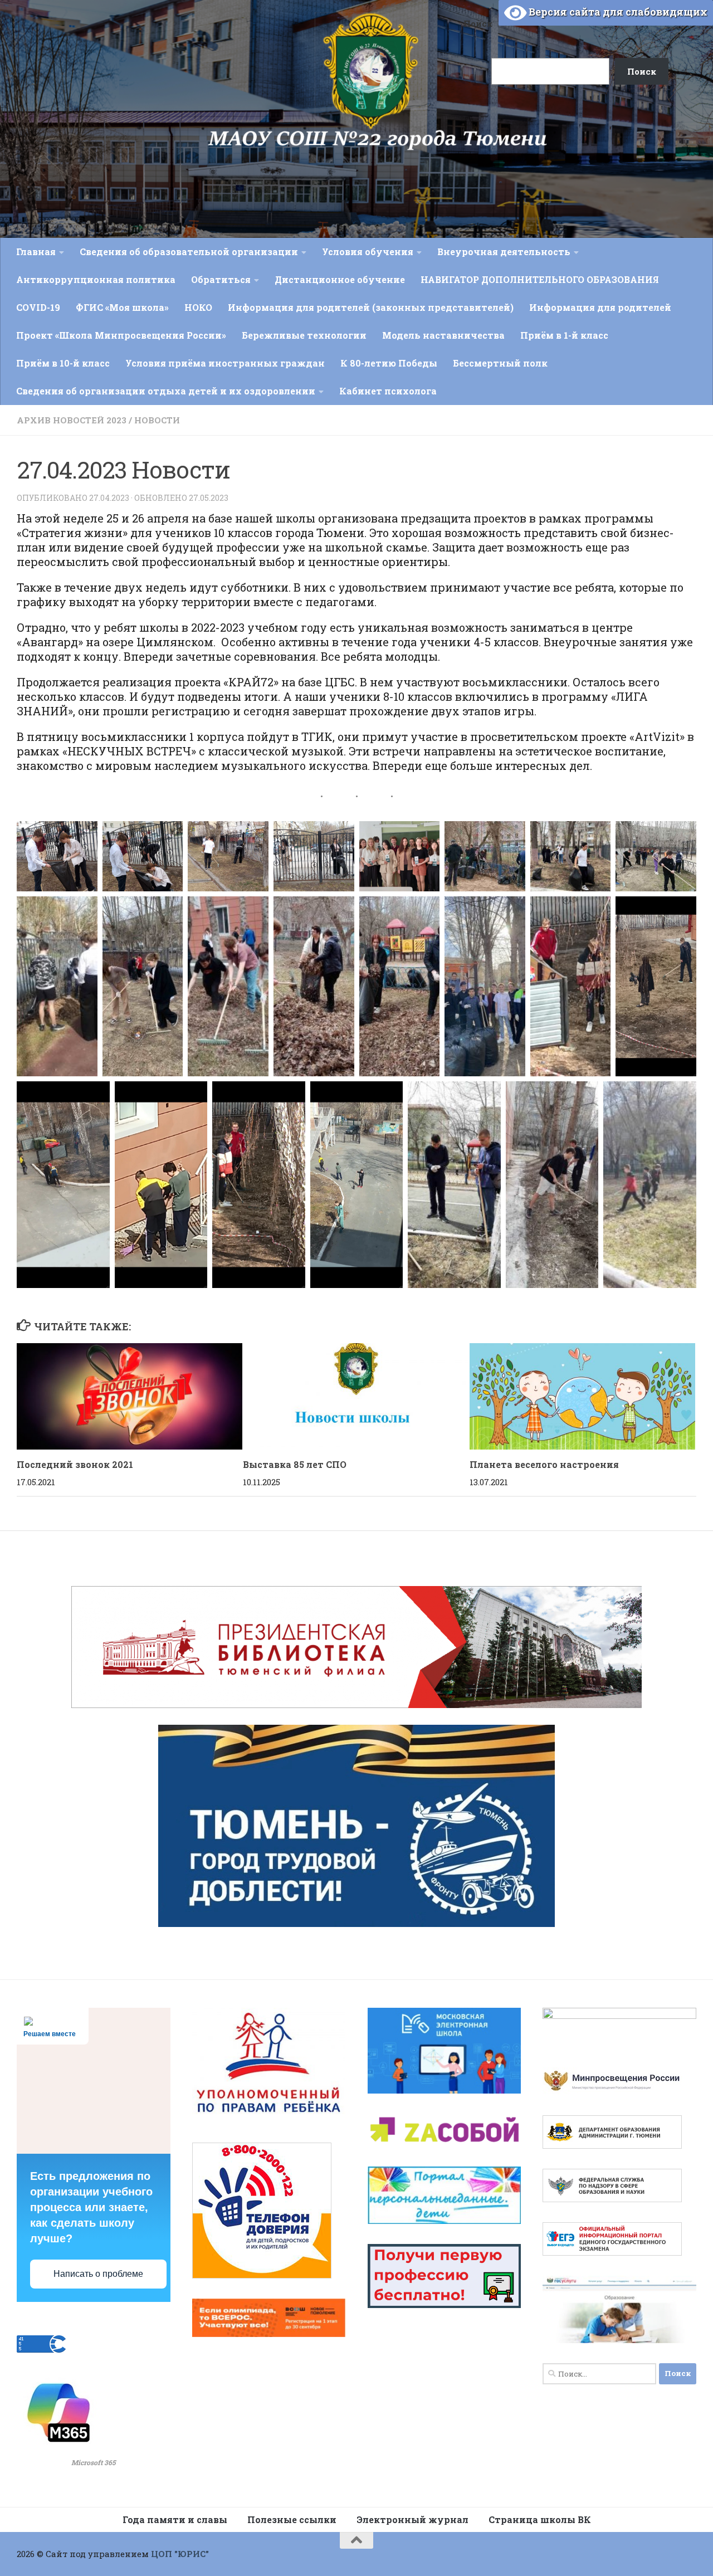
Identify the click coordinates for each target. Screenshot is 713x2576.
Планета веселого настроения (544, 1464)
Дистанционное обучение (340, 279)
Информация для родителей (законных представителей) (371, 307)
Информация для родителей (600, 307)
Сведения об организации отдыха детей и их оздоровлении (166, 391)
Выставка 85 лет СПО (295, 1464)
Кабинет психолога (388, 391)
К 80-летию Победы (389, 363)
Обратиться (221, 279)
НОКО (198, 307)
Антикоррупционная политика (96, 279)
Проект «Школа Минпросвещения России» (121, 335)
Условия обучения (368, 252)
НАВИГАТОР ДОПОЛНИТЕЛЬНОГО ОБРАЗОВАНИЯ (540, 279)
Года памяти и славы (175, 2519)
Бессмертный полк (500, 363)
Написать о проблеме (98, 2274)
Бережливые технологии (304, 335)
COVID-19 (38, 307)
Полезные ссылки (292, 2519)
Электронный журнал (412, 2519)
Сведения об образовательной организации (189, 252)
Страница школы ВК (540, 2519)
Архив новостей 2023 (72, 420)
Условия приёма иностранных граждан (225, 363)
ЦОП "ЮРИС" (180, 2554)
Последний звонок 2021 (75, 1464)
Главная (36, 252)
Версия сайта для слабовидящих (617, 12)
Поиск (478, 23)
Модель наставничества (443, 335)
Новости (157, 420)
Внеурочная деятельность (504, 252)
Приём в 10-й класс (63, 363)
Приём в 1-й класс (564, 335)
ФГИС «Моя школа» (122, 307)
